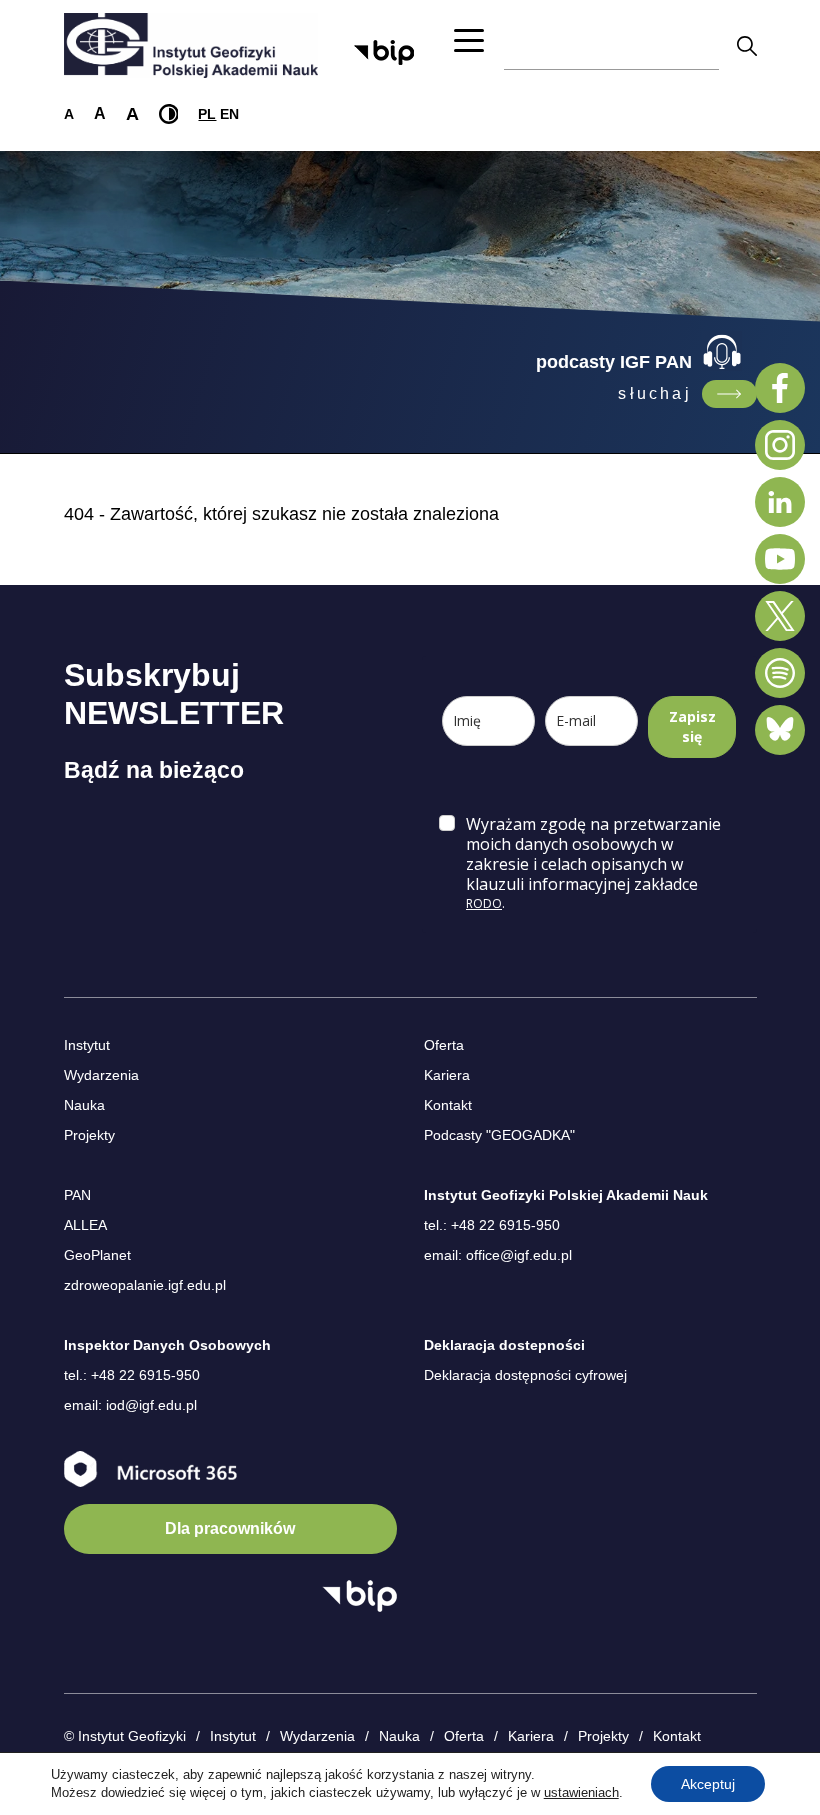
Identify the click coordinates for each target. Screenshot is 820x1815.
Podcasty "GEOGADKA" (499, 1135)
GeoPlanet (97, 1255)
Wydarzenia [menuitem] (317, 1736)
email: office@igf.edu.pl (498, 1255)
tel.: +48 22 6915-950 (492, 1225)
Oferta (444, 1045)
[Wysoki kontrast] (169, 114)
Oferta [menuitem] (464, 1736)
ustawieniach (581, 1792)
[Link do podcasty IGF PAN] (729, 394)
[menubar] (448, 1737)
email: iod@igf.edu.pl (130, 1405)
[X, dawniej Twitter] (780, 616)
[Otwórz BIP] (359, 1596)
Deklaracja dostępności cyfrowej (525, 1375)
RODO (484, 903)
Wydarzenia (101, 1075)
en (229, 114)
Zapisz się (692, 726)
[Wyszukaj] (747, 45)
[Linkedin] (780, 502)
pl (207, 114)
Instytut (87, 1045)
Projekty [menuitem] (603, 1736)
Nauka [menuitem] (399, 1736)
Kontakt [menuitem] (677, 1736)
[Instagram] (780, 445)
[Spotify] (780, 673)
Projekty (89, 1135)
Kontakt (448, 1105)
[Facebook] (780, 388)
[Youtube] (780, 559)
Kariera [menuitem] (531, 1736)
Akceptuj (708, 1784)
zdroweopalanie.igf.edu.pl (145, 1285)
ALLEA (85, 1225)
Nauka (84, 1105)
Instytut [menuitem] (233, 1736)
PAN (77, 1195)
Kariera (447, 1075)
